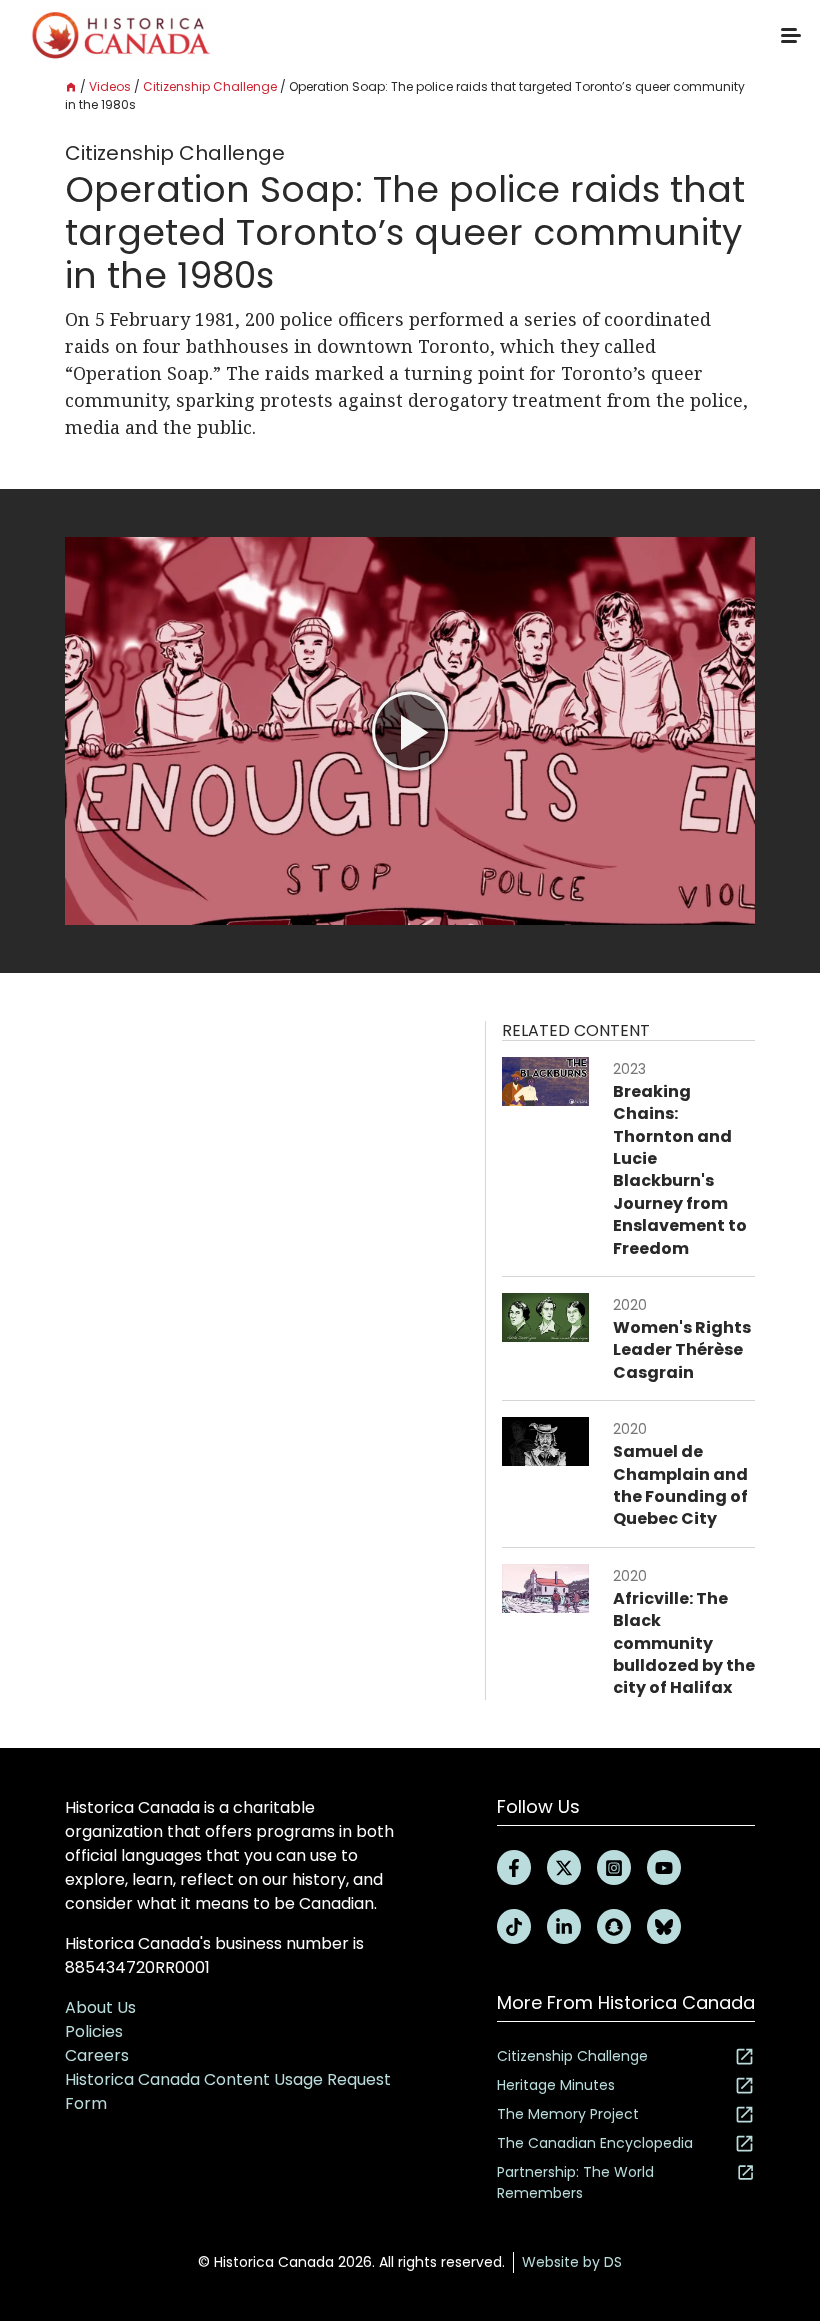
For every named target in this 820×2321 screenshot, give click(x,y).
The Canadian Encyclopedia (595, 2143)
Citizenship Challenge (210, 86)
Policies (94, 2031)
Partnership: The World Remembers (575, 2182)
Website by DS (572, 2262)
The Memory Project (568, 2114)
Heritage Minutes (556, 2085)
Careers (97, 2055)
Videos (110, 86)
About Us (100, 2007)
